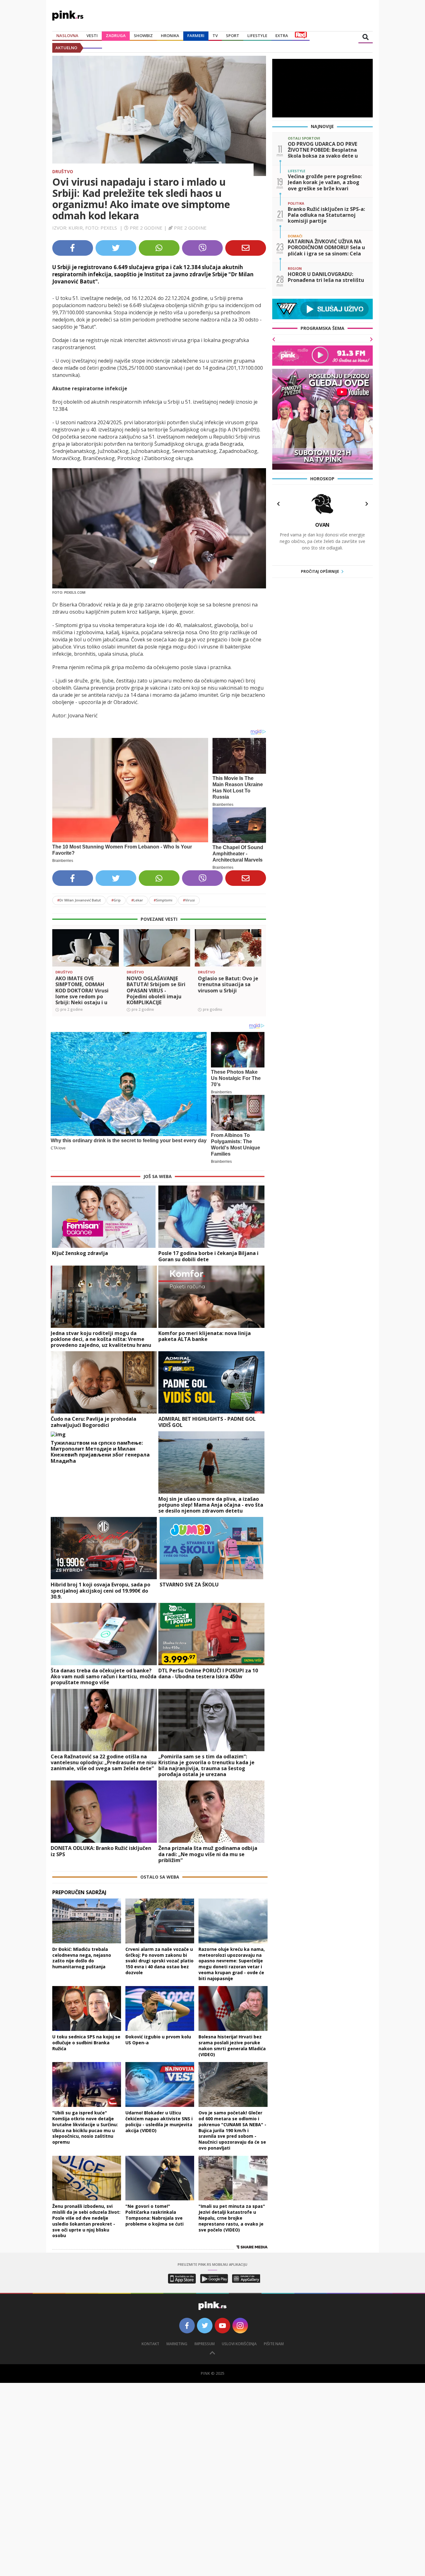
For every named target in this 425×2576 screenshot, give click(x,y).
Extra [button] (282, 36)
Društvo (63, 171)
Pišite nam (274, 2344)
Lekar (137, 900)
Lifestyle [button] (257, 36)
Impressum (205, 2344)
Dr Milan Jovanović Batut (79, 900)
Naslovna (67, 36)
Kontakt (150, 2344)
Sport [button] (233, 36)
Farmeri (196, 36)
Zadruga (116, 36)
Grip (116, 900)
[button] (59, 958)
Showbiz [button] (143, 36)
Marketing (177, 2344)
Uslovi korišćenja (239, 2344)
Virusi (189, 900)
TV (215, 36)
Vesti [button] (92, 36)
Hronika (170, 36)
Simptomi (163, 900)
